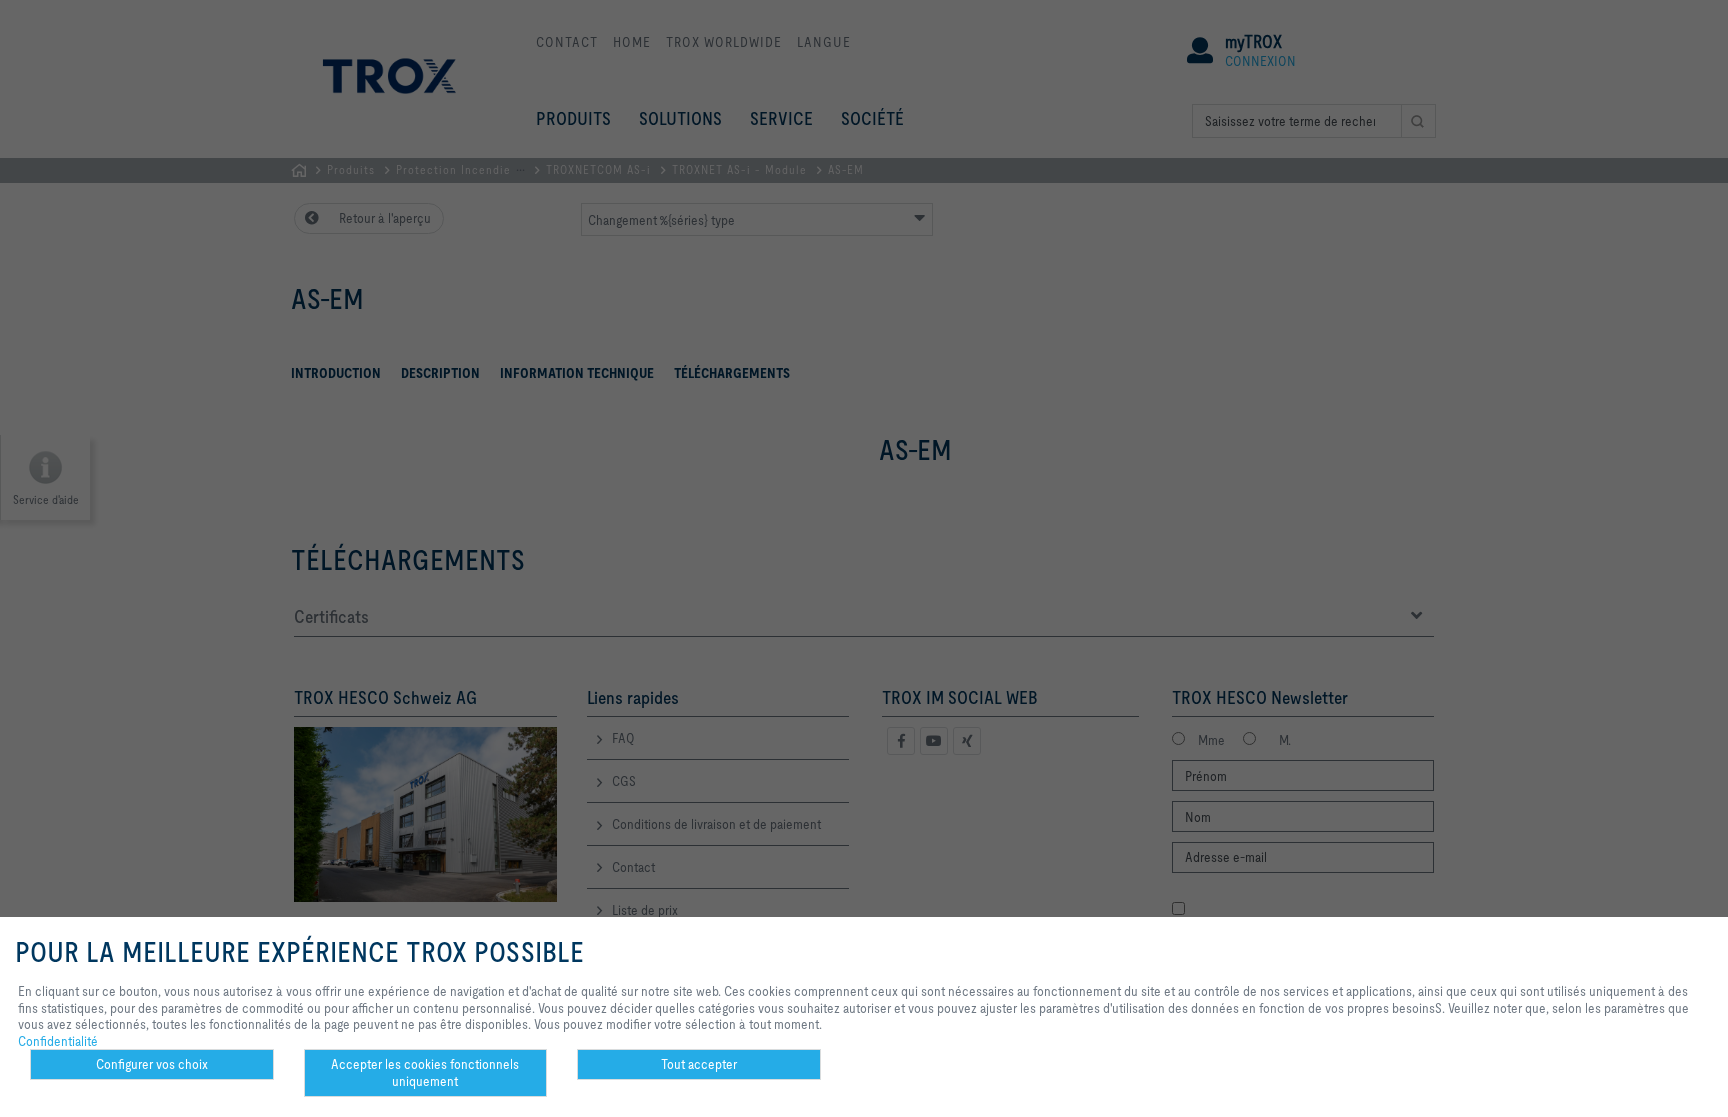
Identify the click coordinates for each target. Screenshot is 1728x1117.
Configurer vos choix (152, 1064)
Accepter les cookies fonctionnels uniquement (425, 1072)
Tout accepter (699, 1064)
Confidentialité (58, 1041)
